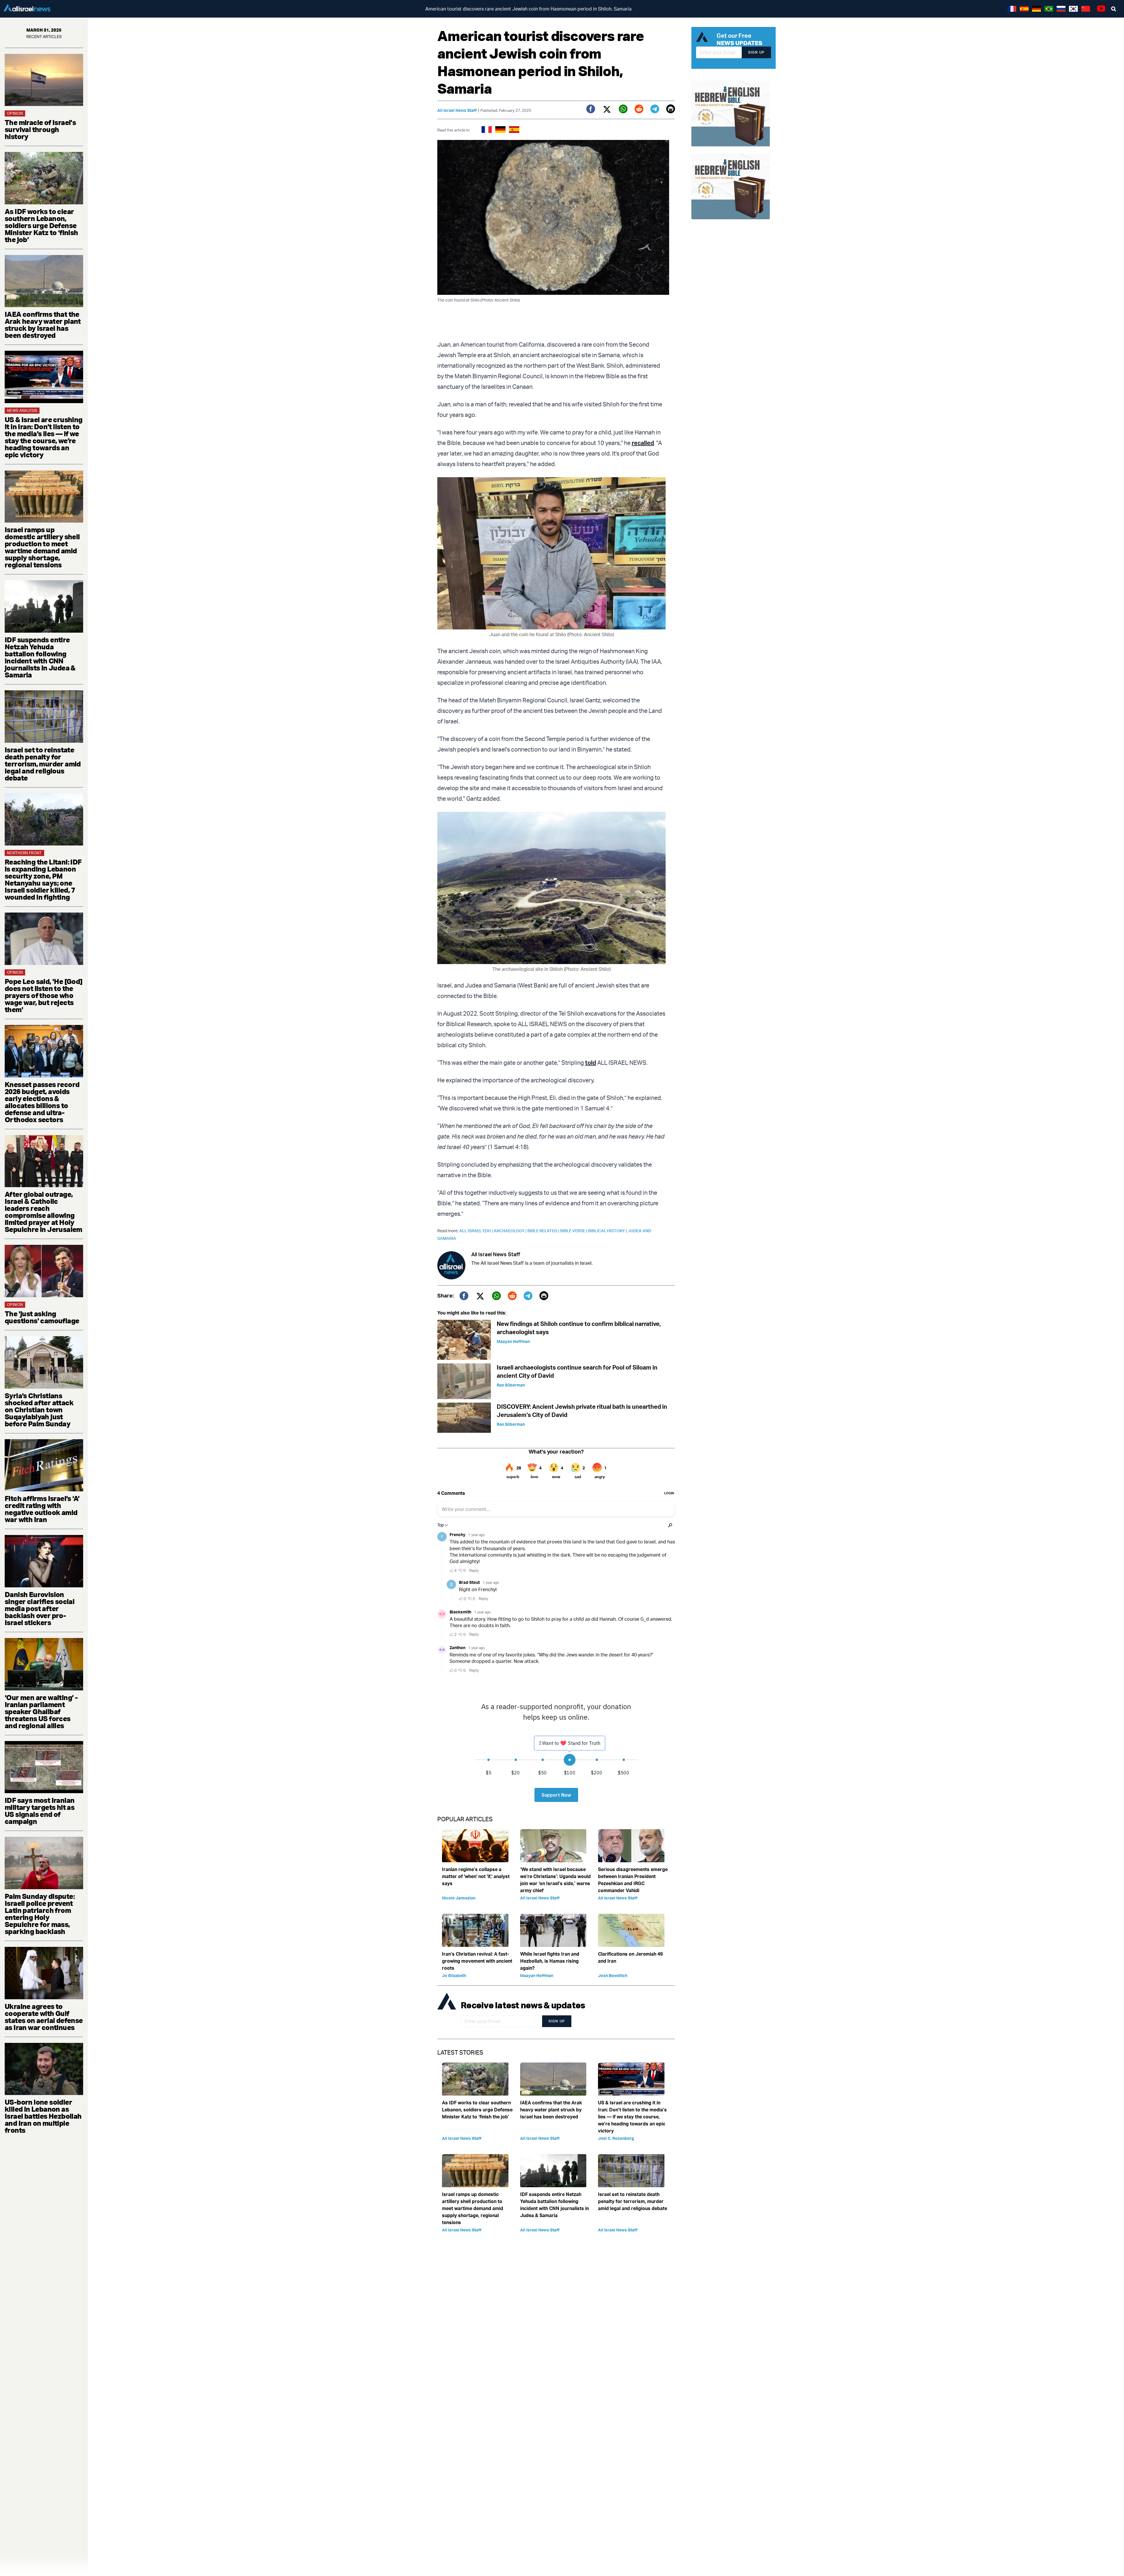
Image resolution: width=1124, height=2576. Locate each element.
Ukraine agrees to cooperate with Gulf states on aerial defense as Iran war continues (44, 2017)
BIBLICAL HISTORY (608, 1231)
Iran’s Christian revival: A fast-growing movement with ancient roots (477, 1961)
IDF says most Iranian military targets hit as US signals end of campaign (40, 1811)
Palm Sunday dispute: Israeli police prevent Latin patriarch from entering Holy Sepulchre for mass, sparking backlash (40, 1914)
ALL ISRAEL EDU (477, 1231)
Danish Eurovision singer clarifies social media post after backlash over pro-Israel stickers (40, 1608)
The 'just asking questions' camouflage (42, 1317)
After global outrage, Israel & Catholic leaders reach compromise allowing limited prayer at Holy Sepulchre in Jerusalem (43, 1212)
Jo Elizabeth (454, 1975)
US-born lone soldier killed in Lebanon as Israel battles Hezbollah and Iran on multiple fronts (43, 2116)
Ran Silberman (511, 1385)
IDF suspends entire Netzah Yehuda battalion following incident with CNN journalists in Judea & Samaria (40, 657)
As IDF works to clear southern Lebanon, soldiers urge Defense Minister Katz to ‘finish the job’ (41, 225)
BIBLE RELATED (544, 1231)
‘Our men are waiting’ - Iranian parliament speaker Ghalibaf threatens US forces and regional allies (41, 1711)
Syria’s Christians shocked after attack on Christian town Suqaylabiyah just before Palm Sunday (39, 1410)
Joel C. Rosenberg (616, 2138)
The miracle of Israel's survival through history (40, 129)
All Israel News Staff (457, 110)
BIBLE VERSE (574, 1231)
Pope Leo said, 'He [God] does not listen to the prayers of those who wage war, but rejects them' (44, 995)
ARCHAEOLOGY (511, 1231)
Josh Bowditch (613, 1975)
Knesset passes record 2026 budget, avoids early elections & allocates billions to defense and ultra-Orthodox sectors (42, 1102)
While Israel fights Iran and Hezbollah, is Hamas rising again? (550, 1961)
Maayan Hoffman (513, 1341)
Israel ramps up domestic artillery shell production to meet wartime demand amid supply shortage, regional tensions (42, 547)
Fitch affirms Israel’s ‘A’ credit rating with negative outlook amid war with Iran (42, 1509)
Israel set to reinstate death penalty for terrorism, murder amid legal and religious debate (43, 764)
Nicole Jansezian (459, 1898)
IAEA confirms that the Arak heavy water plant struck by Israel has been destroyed (43, 325)
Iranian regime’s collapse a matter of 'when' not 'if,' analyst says (476, 1876)
